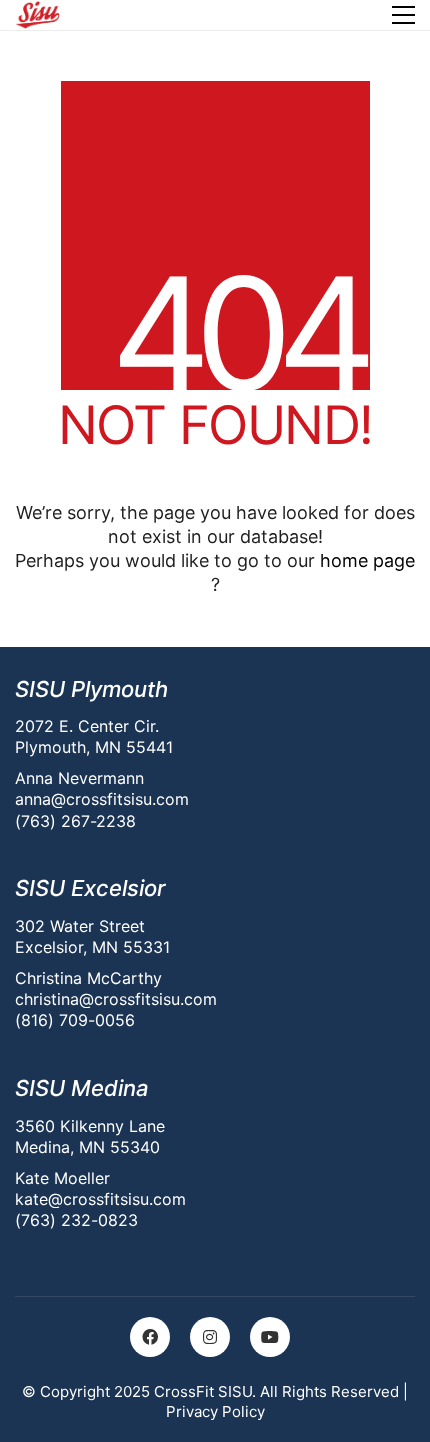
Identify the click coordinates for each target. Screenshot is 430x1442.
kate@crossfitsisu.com (100, 1199)
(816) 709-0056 (75, 1020)
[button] (403, 15)
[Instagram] (210, 1337)
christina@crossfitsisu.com (116, 999)
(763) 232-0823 (76, 1220)
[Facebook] (150, 1337)
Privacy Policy (215, 1411)
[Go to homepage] (37, 15)
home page (367, 560)
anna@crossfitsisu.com (102, 799)
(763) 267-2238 (75, 821)
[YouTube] (270, 1337)
